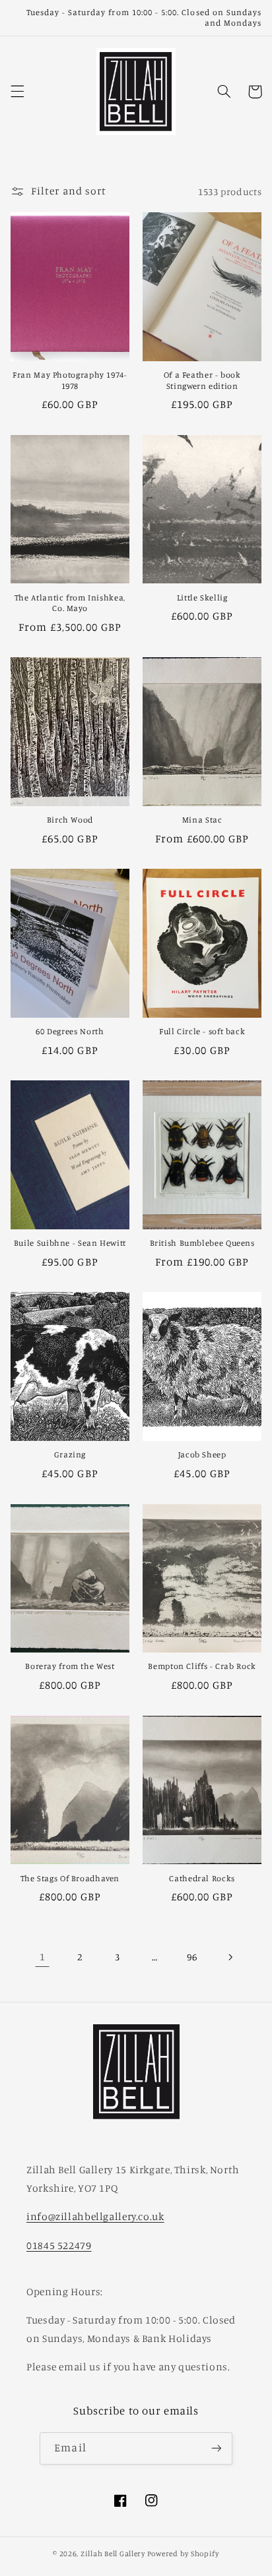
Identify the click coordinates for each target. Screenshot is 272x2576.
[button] (17, 92)
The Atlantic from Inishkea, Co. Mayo (70, 603)
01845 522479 (59, 2245)
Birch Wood (70, 820)
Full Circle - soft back (202, 1031)
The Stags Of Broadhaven (70, 1878)
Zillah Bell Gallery (113, 2554)
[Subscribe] (216, 2448)
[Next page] (230, 1957)
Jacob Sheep (202, 1454)
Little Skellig (202, 598)
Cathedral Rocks (202, 1878)
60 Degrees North (70, 1031)
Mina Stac (202, 820)
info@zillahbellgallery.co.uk (95, 2216)
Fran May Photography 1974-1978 (70, 380)
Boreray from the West (70, 1666)
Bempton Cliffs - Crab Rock (202, 1666)
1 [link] (43, 1957)
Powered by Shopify (183, 2554)
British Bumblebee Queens (202, 1243)
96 (192, 1957)
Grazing (70, 1454)
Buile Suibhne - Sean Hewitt (70, 1243)
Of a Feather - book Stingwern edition (202, 380)
